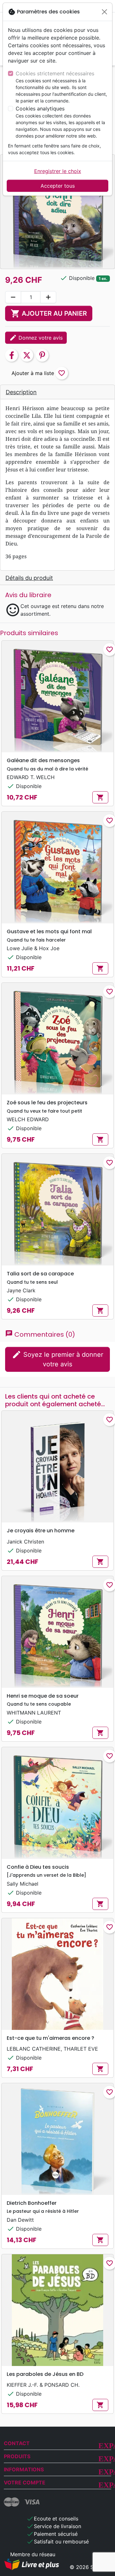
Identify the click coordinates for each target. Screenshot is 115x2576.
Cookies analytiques (40, 109)
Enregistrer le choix (58, 171)
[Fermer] (104, 12)
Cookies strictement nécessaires (55, 73)
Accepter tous (58, 186)
